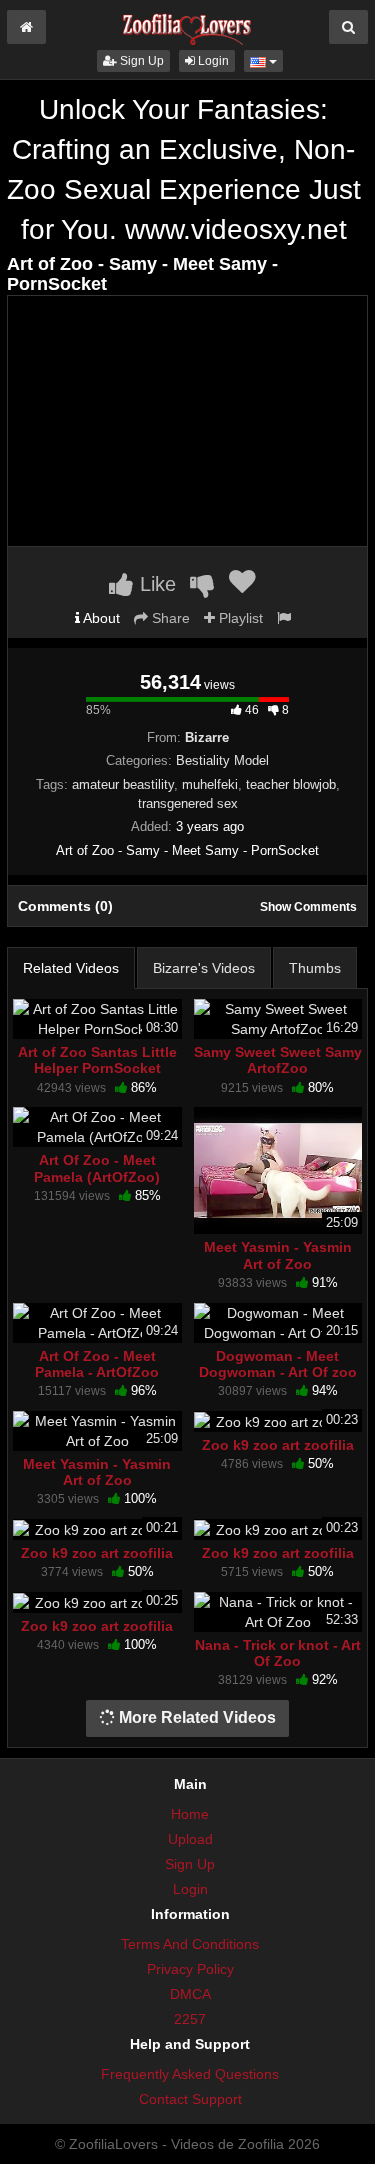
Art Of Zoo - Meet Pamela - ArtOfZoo (97, 1364)
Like (155, 584)
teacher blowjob (291, 784)
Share (169, 618)
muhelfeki (210, 784)
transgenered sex (188, 803)
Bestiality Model (222, 760)
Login (212, 61)
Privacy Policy (190, 1969)
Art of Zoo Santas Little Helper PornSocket (97, 1060)
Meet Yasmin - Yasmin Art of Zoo (278, 1255)
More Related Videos (195, 1717)
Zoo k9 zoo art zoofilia (278, 1445)
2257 (190, 2019)
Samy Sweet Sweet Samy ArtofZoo (278, 1060)
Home (190, 1814)
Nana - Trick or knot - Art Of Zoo (278, 1653)
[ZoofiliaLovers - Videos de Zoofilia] (187, 24)
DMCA (190, 1994)
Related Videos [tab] (71, 968)
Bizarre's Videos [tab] (204, 968)
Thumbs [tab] (315, 968)
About (100, 618)
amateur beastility (123, 784)
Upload (190, 1839)
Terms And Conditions (190, 1944)
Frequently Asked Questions (190, 2074)
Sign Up (140, 61)
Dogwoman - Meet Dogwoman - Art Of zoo (278, 1364)
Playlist (239, 618)
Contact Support (190, 2099)
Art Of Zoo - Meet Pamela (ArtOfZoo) (97, 1168)
